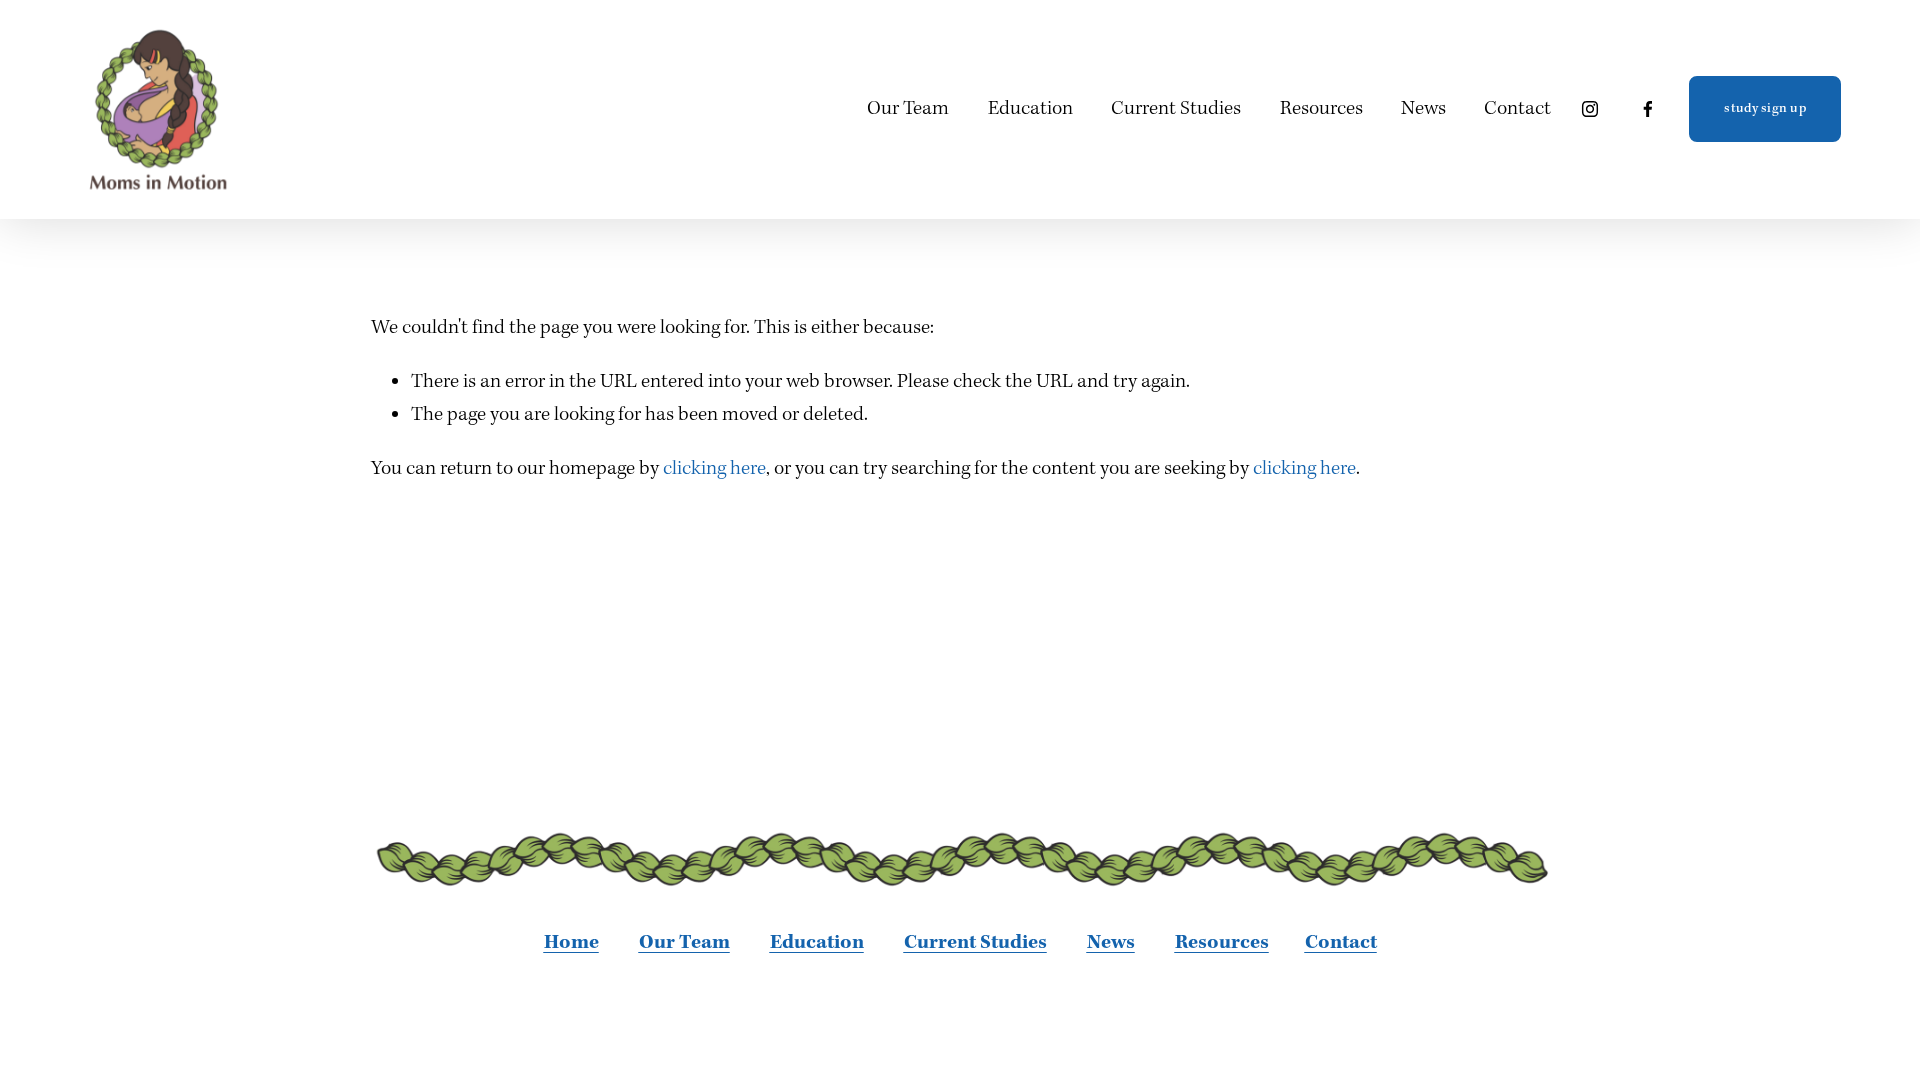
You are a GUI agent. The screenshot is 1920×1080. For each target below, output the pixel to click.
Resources (1321, 109)
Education (1030, 109)
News (1423, 109)
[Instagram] (1590, 109)
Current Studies (1176, 109)
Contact (1517, 109)
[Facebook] (1648, 109)
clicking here (714, 469)
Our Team (908, 109)
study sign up (1765, 109)
